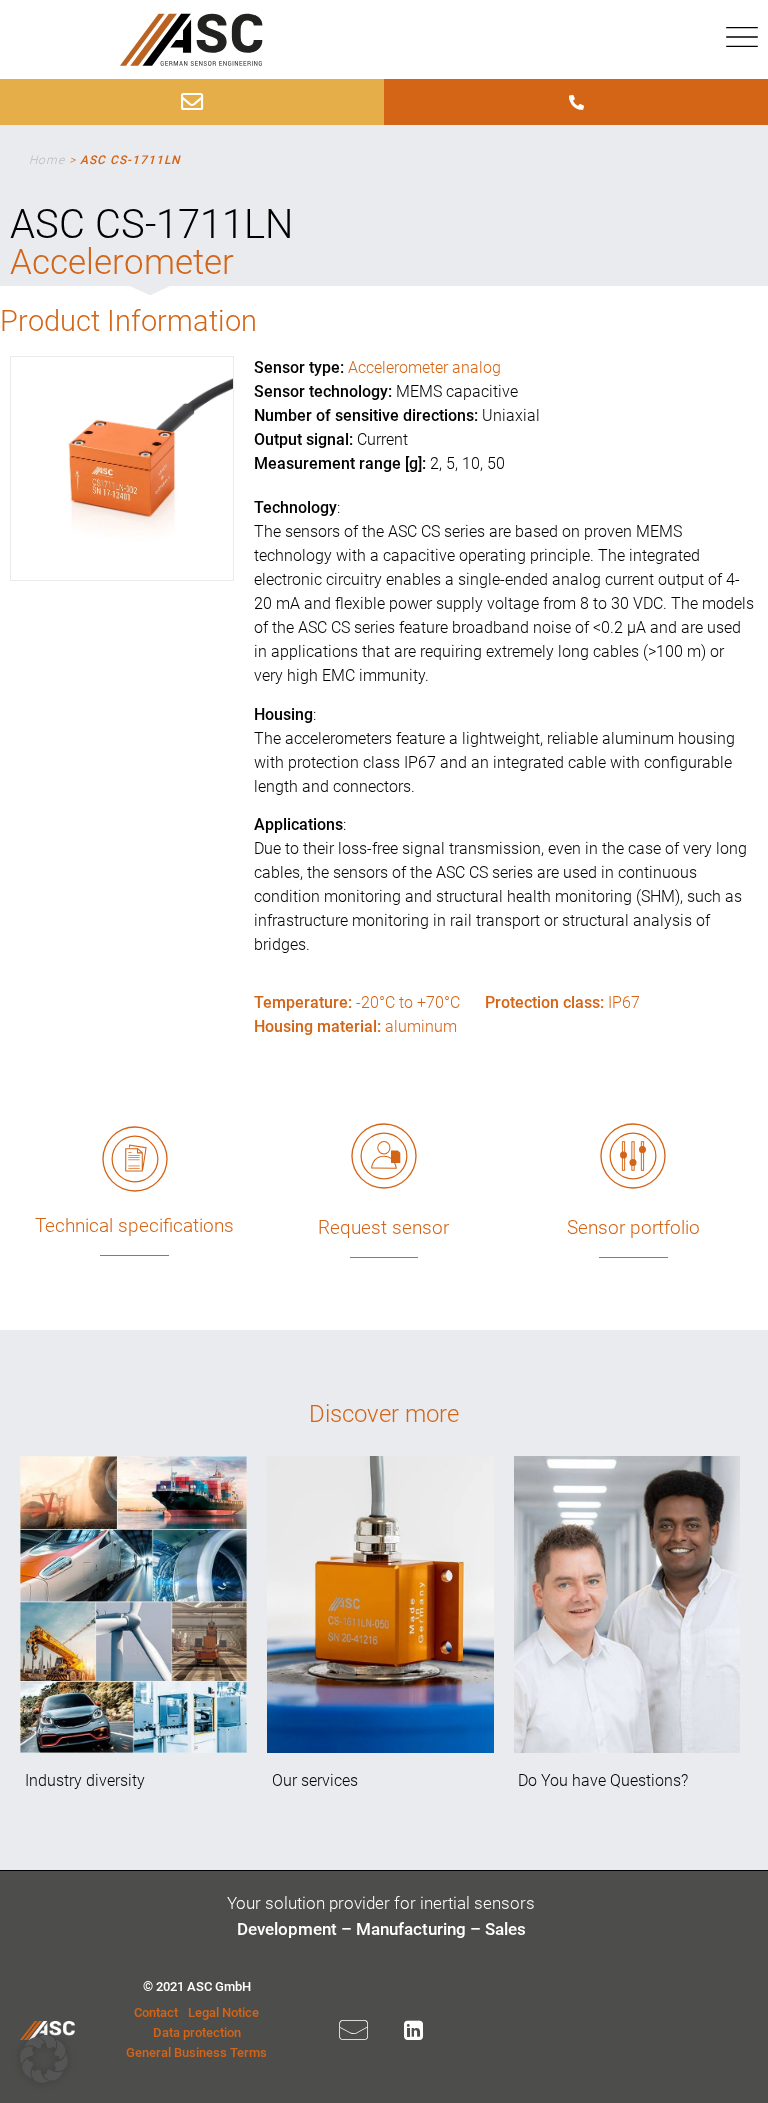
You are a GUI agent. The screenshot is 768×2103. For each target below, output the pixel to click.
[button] (44, 2059)
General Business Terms (196, 2052)
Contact (156, 2012)
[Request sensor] (384, 1156)
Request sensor (383, 1227)
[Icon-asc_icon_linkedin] (414, 2030)
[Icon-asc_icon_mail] (354, 2030)
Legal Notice (223, 2012)
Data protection (197, 2032)
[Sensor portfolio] (633, 1156)
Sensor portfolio (633, 1227)
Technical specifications (134, 1225)
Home (47, 160)
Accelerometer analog (424, 367)
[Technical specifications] (135, 1159)
